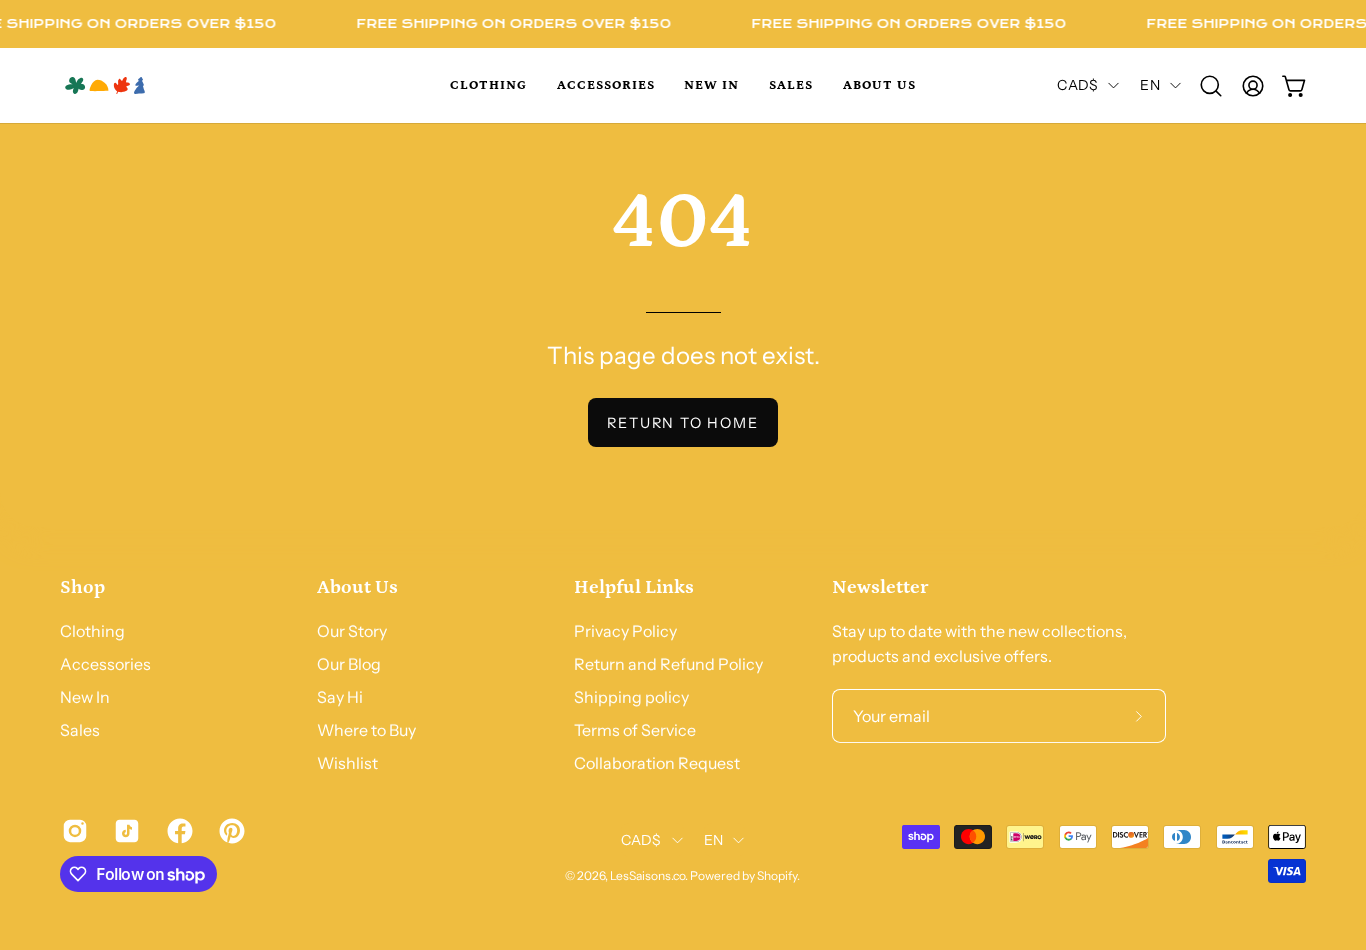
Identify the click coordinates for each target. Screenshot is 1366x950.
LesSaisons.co (647, 875)
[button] (488, 85)
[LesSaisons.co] (150, 85)
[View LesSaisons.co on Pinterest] (230, 831)
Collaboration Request (657, 763)
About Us (357, 587)
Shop (82, 587)
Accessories (105, 664)
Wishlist (347, 763)
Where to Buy (366, 730)
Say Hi (340, 697)
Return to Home (682, 423)
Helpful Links (634, 587)
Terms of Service (635, 730)
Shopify (777, 875)
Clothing (92, 631)
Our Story (352, 631)
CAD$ (1077, 85)
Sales (80, 730)
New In (85, 697)
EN (1150, 85)
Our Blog (349, 664)
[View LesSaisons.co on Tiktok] (125, 831)
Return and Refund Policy (668, 664)
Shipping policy (631, 697)
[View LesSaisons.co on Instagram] (73, 831)
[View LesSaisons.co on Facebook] (178, 831)
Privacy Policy (625, 631)
